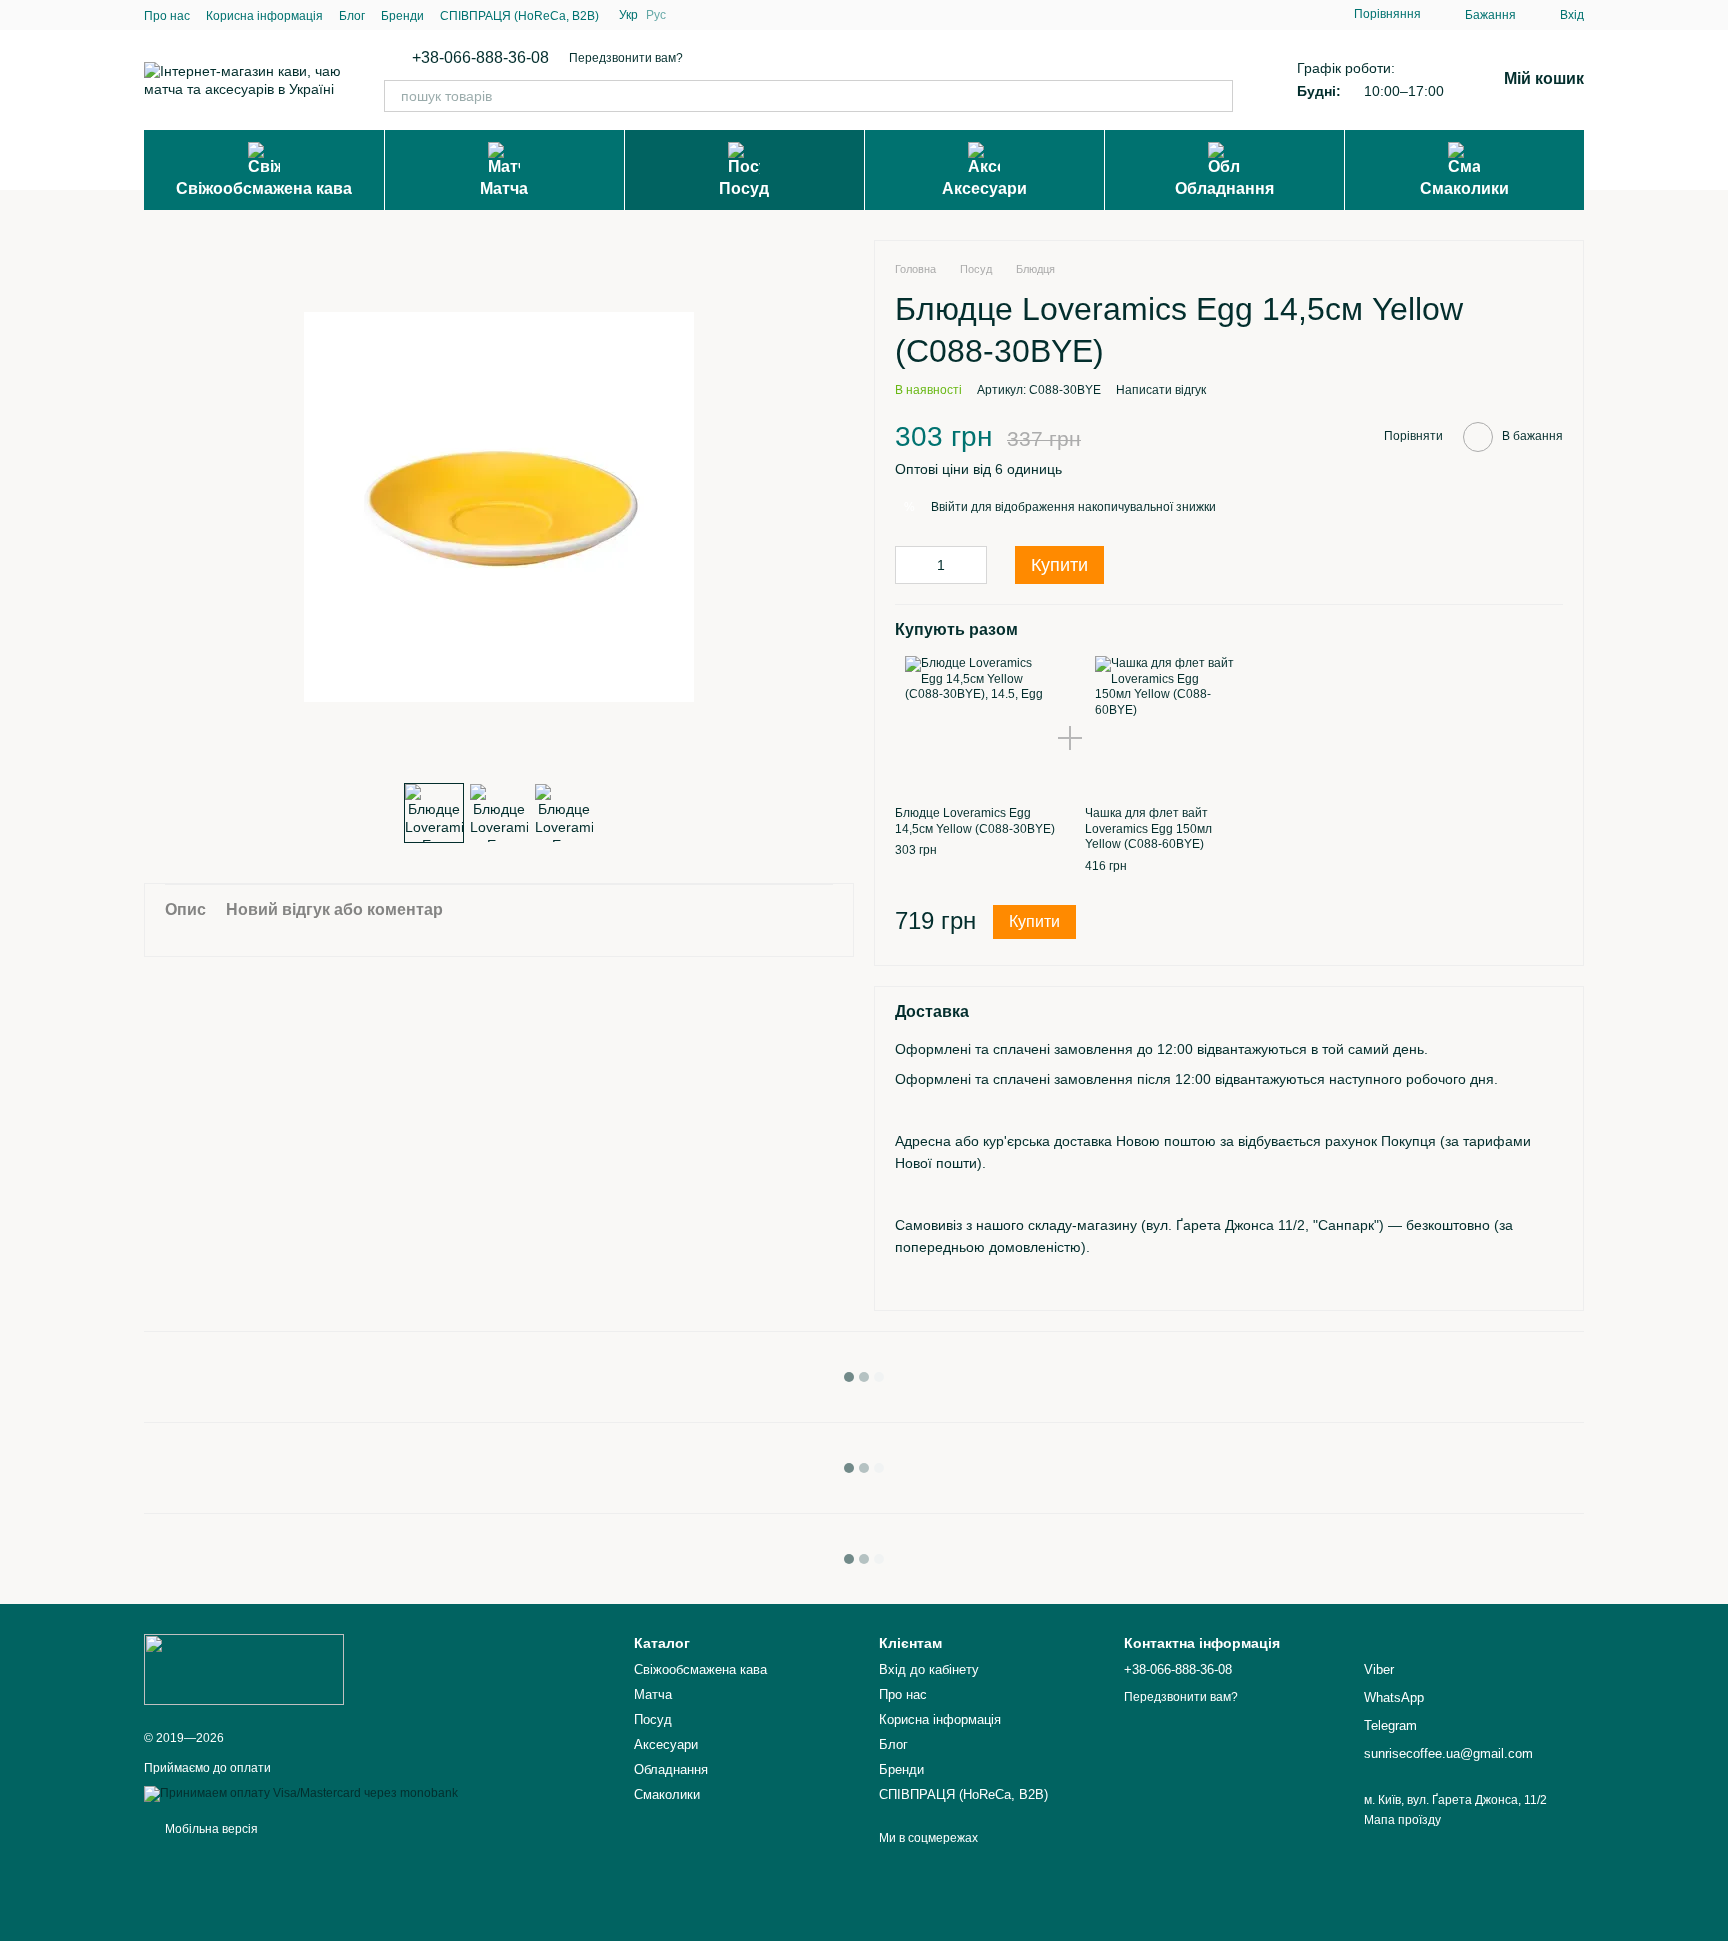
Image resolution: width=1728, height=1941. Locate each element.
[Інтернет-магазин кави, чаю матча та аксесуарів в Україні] (244, 1669)
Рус (656, 15)
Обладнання (1224, 188)
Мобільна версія (210, 1829)
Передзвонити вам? (626, 58)
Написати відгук (1161, 390)
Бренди (402, 16)
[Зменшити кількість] (910, 565)
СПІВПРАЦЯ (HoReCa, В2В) (519, 16)
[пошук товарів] (1217, 96)
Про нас (167, 16)
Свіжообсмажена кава (264, 188)
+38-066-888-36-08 (480, 58)
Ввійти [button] (949, 507)
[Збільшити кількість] (972, 565)
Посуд (744, 188)
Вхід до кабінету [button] (929, 1669)
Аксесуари (984, 188)
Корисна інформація (264, 16)
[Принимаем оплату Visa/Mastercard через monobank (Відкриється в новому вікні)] (301, 1794)
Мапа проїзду (1402, 1820)
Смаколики (1464, 188)
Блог (352, 16)
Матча (504, 188)
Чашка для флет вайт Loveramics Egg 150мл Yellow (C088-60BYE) (1148, 828)
